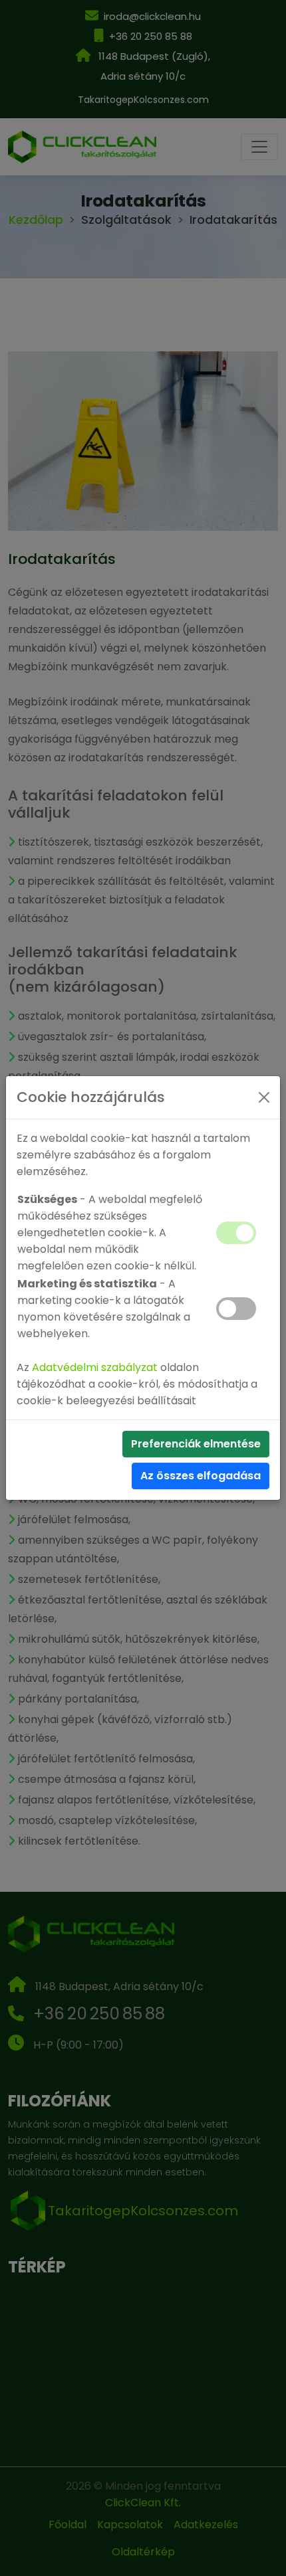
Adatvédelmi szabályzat (95, 1367)
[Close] (264, 1097)
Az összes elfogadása (201, 1476)
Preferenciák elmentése (196, 1444)
